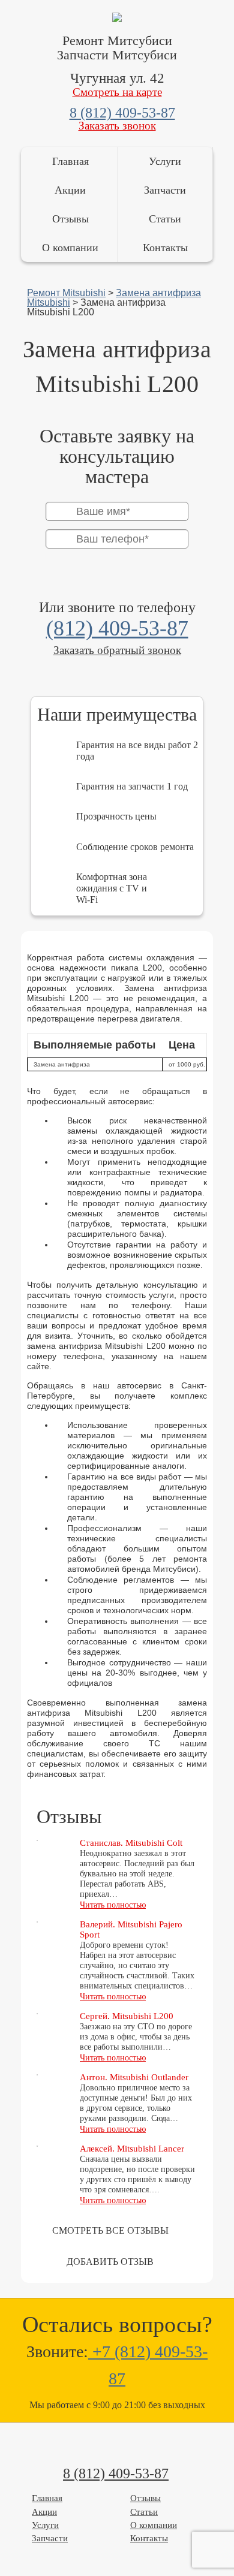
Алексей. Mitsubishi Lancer (132, 2149)
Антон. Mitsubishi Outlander (134, 2077)
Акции (70, 190)
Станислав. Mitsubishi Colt (131, 1843)
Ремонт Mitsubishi (66, 293)
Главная (70, 161)
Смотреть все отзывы (110, 2230)
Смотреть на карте (117, 92)
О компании (70, 248)
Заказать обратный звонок (117, 650)
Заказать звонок (117, 126)
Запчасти (165, 190)
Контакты (165, 248)
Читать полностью (113, 1905)
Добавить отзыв (110, 2262)
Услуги (165, 161)
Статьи (165, 219)
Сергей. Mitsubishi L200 (127, 2016)
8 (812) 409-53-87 (122, 113)
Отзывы (70, 219)
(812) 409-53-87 (117, 628)
